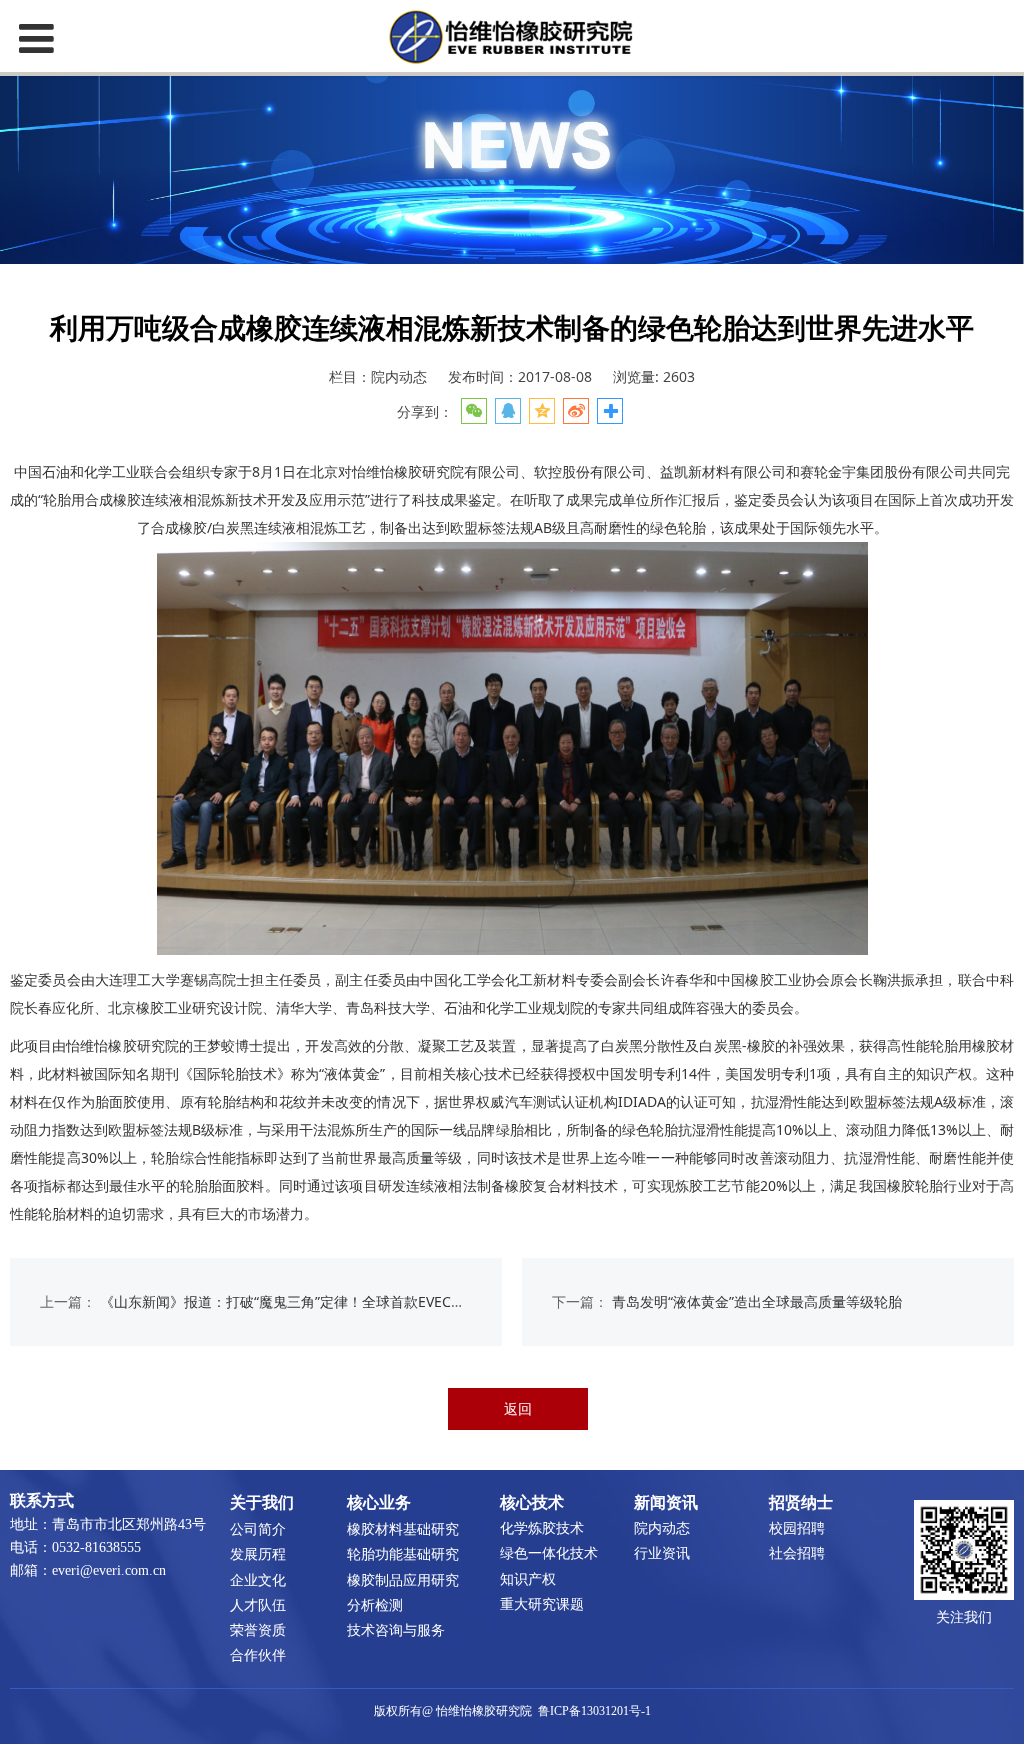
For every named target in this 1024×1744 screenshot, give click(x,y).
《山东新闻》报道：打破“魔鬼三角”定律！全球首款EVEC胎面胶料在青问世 (331, 1301)
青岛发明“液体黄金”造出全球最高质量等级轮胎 (757, 1301)
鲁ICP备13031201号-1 (594, 1711)
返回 (518, 1408)
